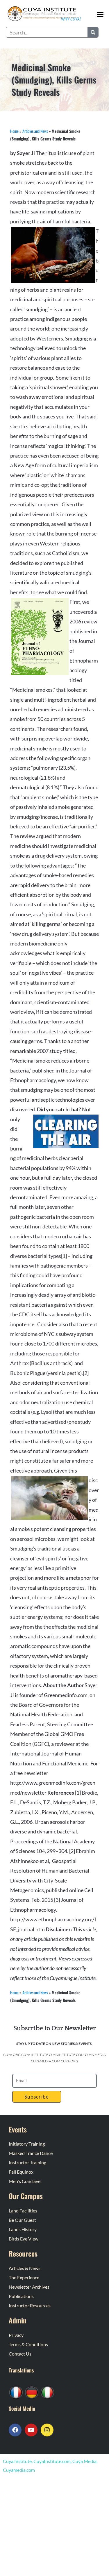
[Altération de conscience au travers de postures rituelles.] (16, 2392)
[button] (100, 14)
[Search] (93, 32)
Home (14, 131)
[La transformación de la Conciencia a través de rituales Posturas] (47, 2392)
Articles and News (35, 131)
